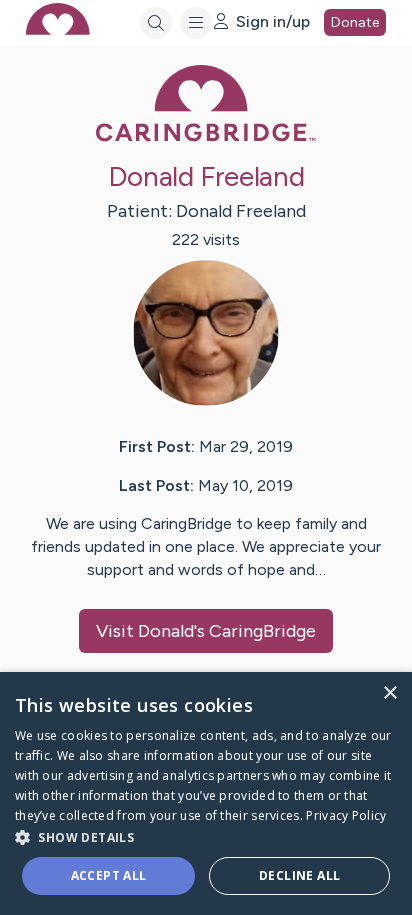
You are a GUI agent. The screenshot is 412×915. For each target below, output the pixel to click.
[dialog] (206, 793)
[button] (206, 836)
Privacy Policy (346, 815)
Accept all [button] (109, 875)
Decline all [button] (299, 875)
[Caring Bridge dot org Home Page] (206, 137)
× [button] (389, 693)
